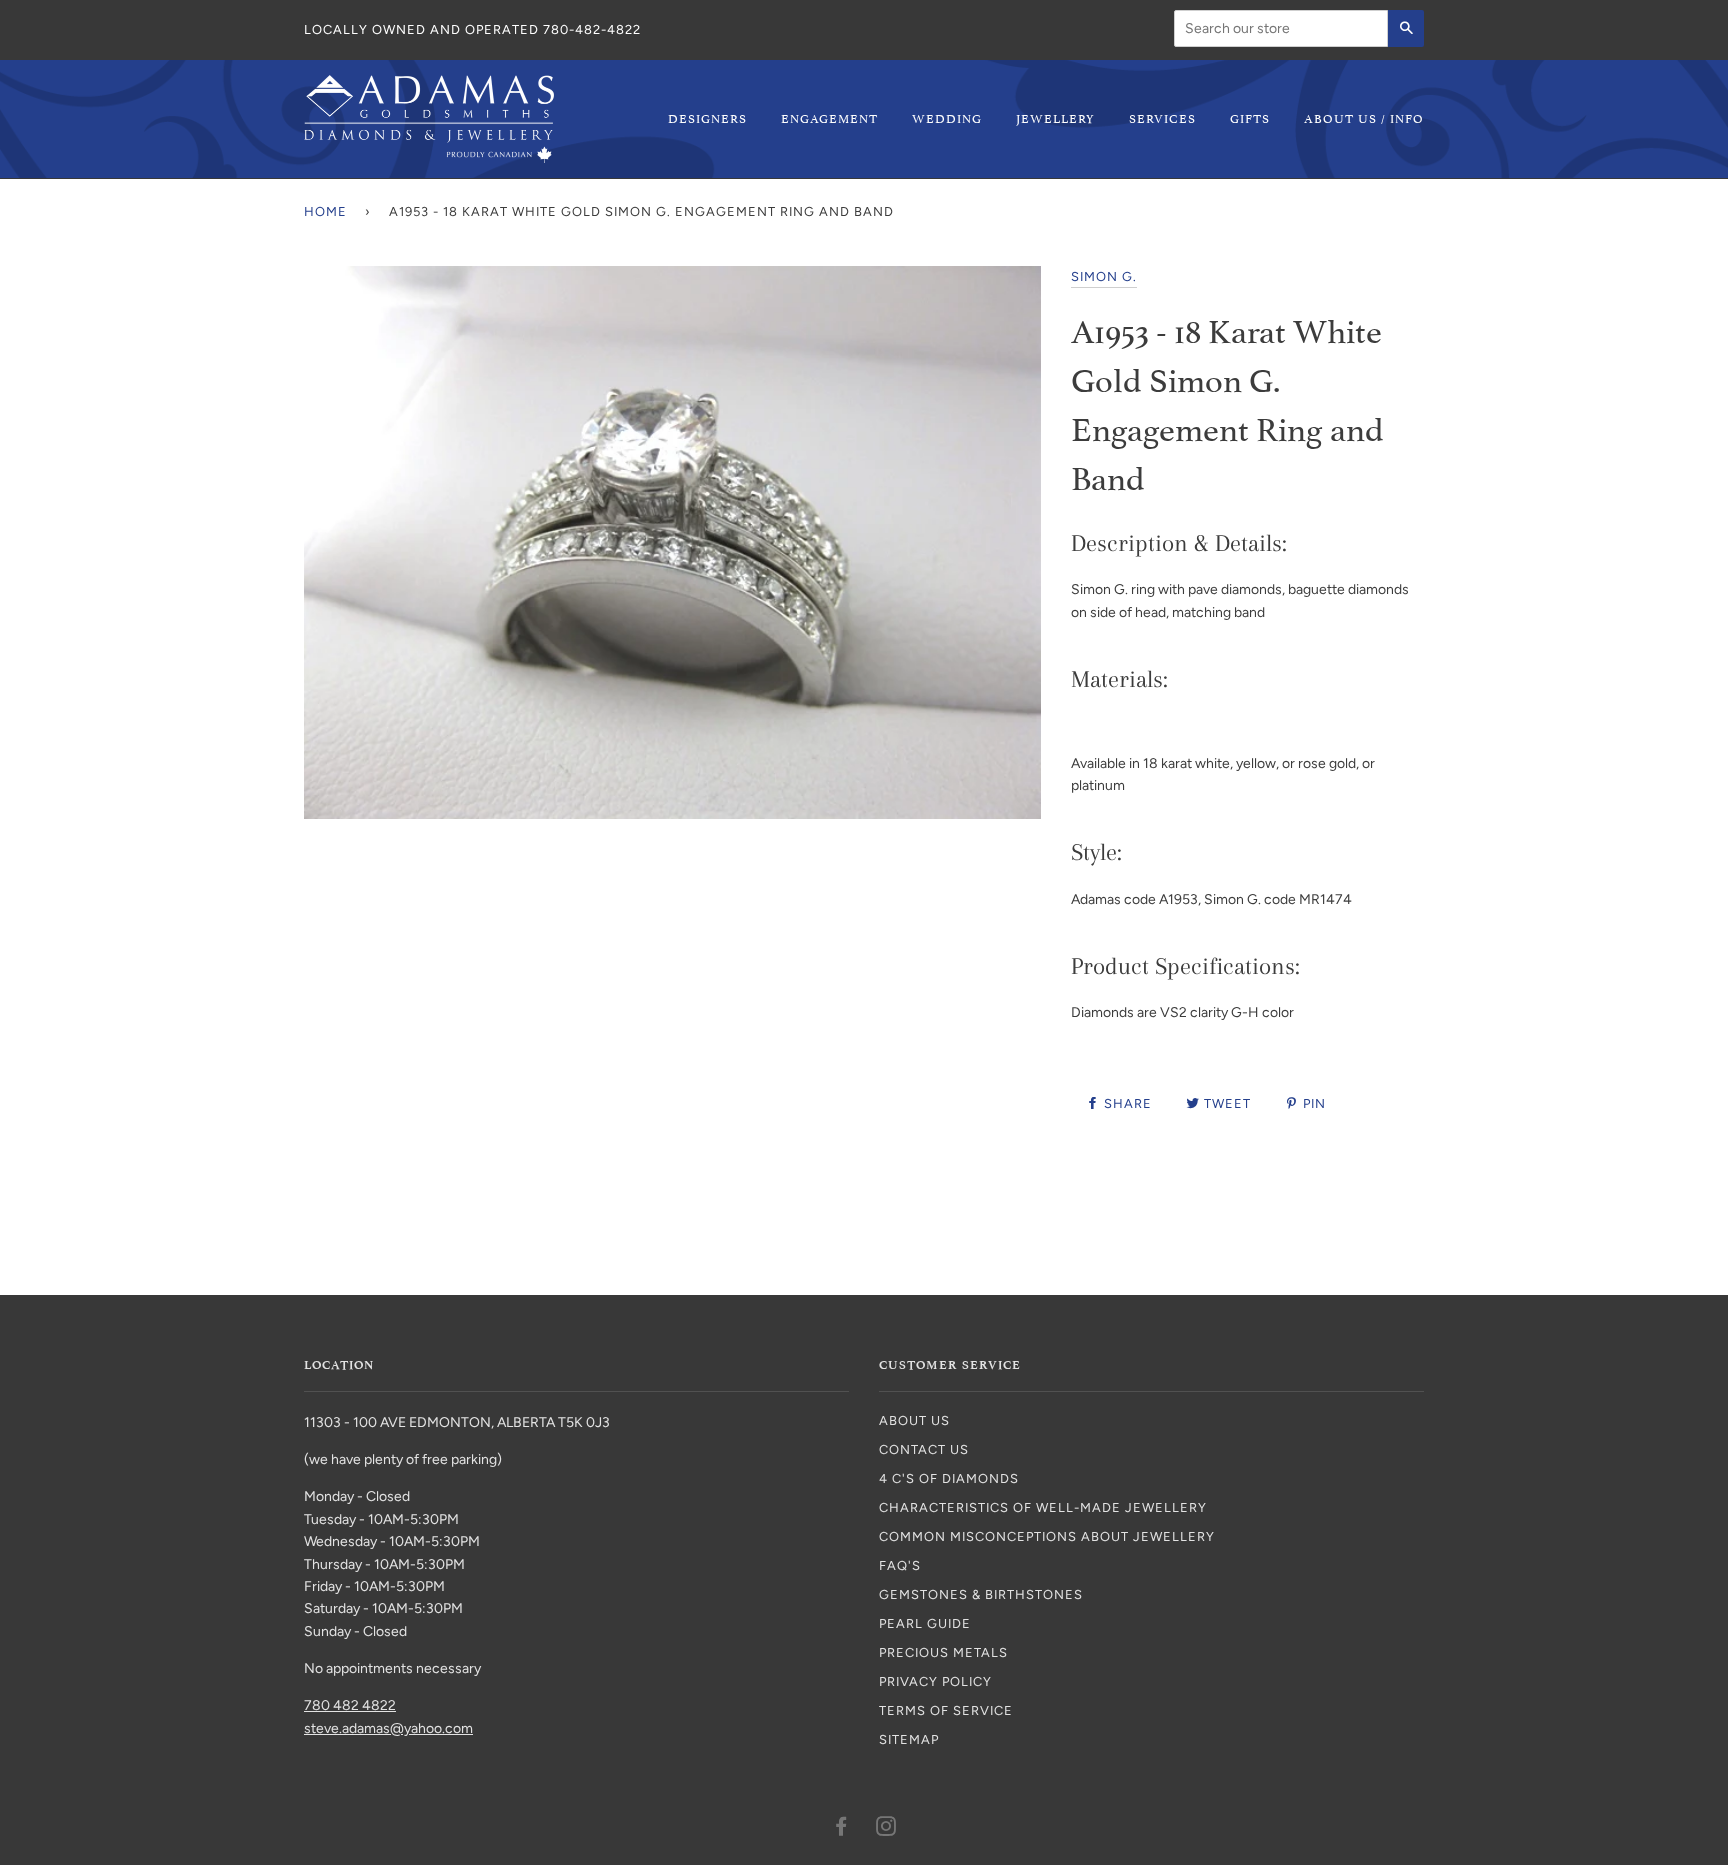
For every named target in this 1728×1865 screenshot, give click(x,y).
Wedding (947, 117)
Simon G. (1104, 276)
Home (325, 211)
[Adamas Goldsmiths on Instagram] (886, 1829)
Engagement (829, 117)
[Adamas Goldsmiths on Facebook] (841, 1829)
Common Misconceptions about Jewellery (1047, 1536)
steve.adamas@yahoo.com (388, 1728)
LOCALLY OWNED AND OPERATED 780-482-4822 (472, 29)
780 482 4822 (350, 1705)
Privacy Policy (935, 1681)
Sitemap (909, 1739)
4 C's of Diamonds (949, 1478)
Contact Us (924, 1449)
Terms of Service (946, 1710)
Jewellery (1055, 117)
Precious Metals (943, 1652)
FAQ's (900, 1565)
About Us (914, 1420)
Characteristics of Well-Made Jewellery (1043, 1507)
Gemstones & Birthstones (981, 1594)
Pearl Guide (925, 1623)
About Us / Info (1364, 117)
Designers (707, 117)
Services (1162, 117)
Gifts (1250, 117)
